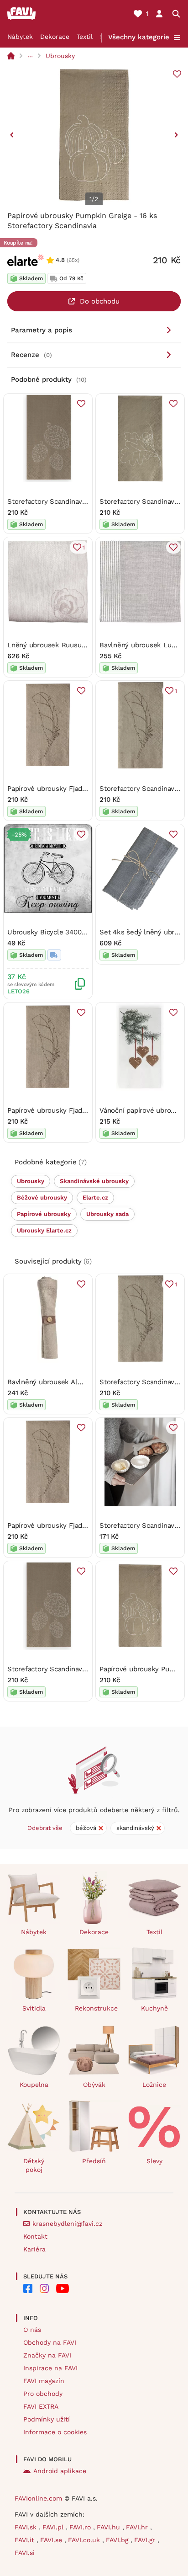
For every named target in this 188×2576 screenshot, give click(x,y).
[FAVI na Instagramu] (44, 2288)
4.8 (60, 260)
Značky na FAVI (47, 2355)
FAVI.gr (146, 2540)
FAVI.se (52, 2540)
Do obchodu (100, 301)
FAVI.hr (138, 2527)
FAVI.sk (27, 2527)
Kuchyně (154, 2008)
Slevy (154, 2161)
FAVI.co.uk (85, 2540)
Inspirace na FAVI (50, 2368)
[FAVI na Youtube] (63, 2288)
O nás (32, 2330)
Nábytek (20, 37)
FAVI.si (25, 2553)
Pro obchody (43, 2394)
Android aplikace (60, 2471)
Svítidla (34, 2008)
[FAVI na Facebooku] (28, 2288)
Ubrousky (60, 56)
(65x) (73, 260)
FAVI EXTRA (41, 2406)
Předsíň (94, 2161)
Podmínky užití (47, 2419)
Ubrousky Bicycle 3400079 (50, 932)
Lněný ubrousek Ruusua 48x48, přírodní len (78, 645)
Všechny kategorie (139, 37)
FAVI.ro (81, 2527)
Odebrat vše (45, 1828)
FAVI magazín (44, 2381)
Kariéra (34, 2249)
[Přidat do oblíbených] (177, 74)
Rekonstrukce (96, 2008)
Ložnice (154, 2085)
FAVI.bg (118, 2540)
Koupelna (34, 2085)
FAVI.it (26, 2540)
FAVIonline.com (38, 2498)
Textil (85, 37)
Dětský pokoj (34, 2165)
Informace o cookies (55, 2432)
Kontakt (35, 2236)
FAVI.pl (54, 2527)
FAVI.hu (110, 2527)
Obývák (94, 2085)
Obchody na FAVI (50, 2342)
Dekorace (55, 37)
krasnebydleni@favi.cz (67, 2224)
